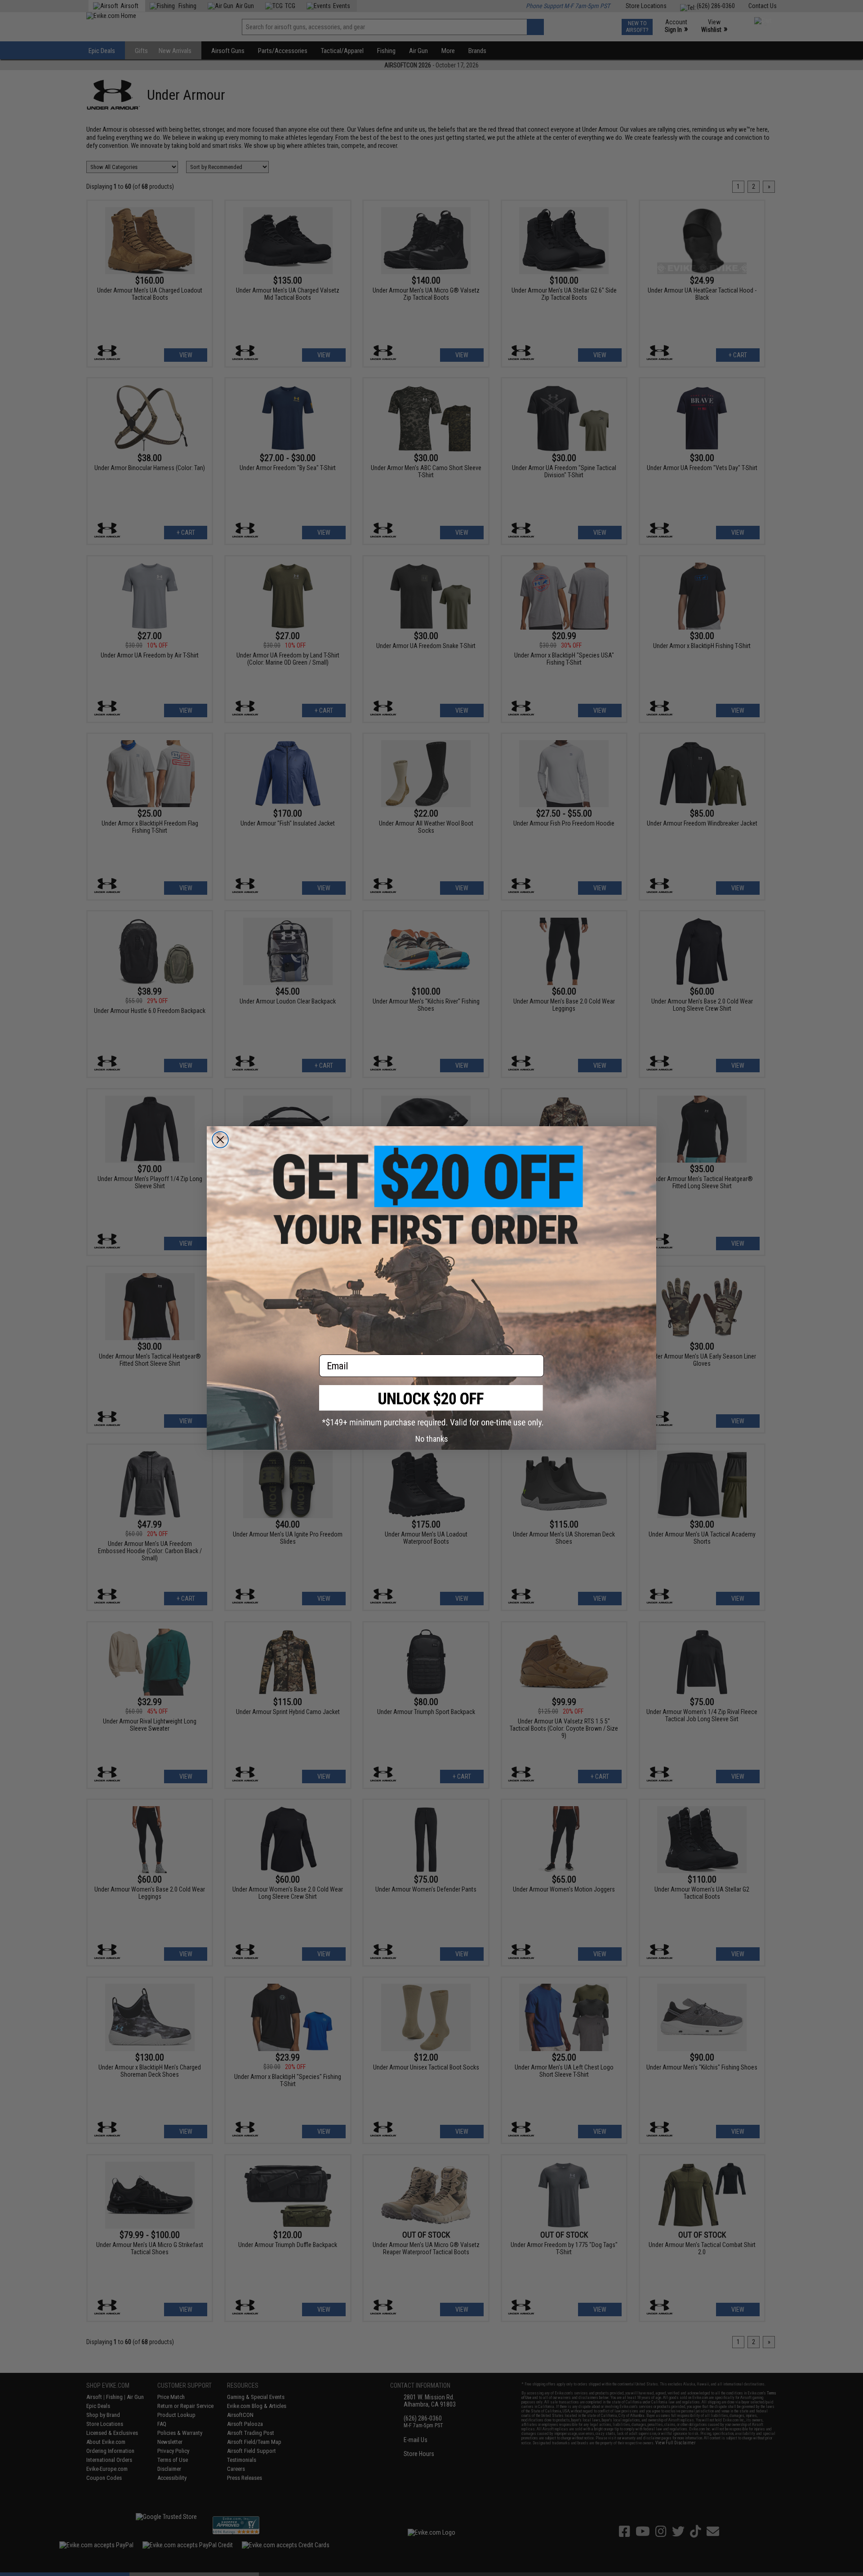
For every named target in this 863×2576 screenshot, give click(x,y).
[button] (431, 1406)
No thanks (432, 1439)
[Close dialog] (220, 1140)
